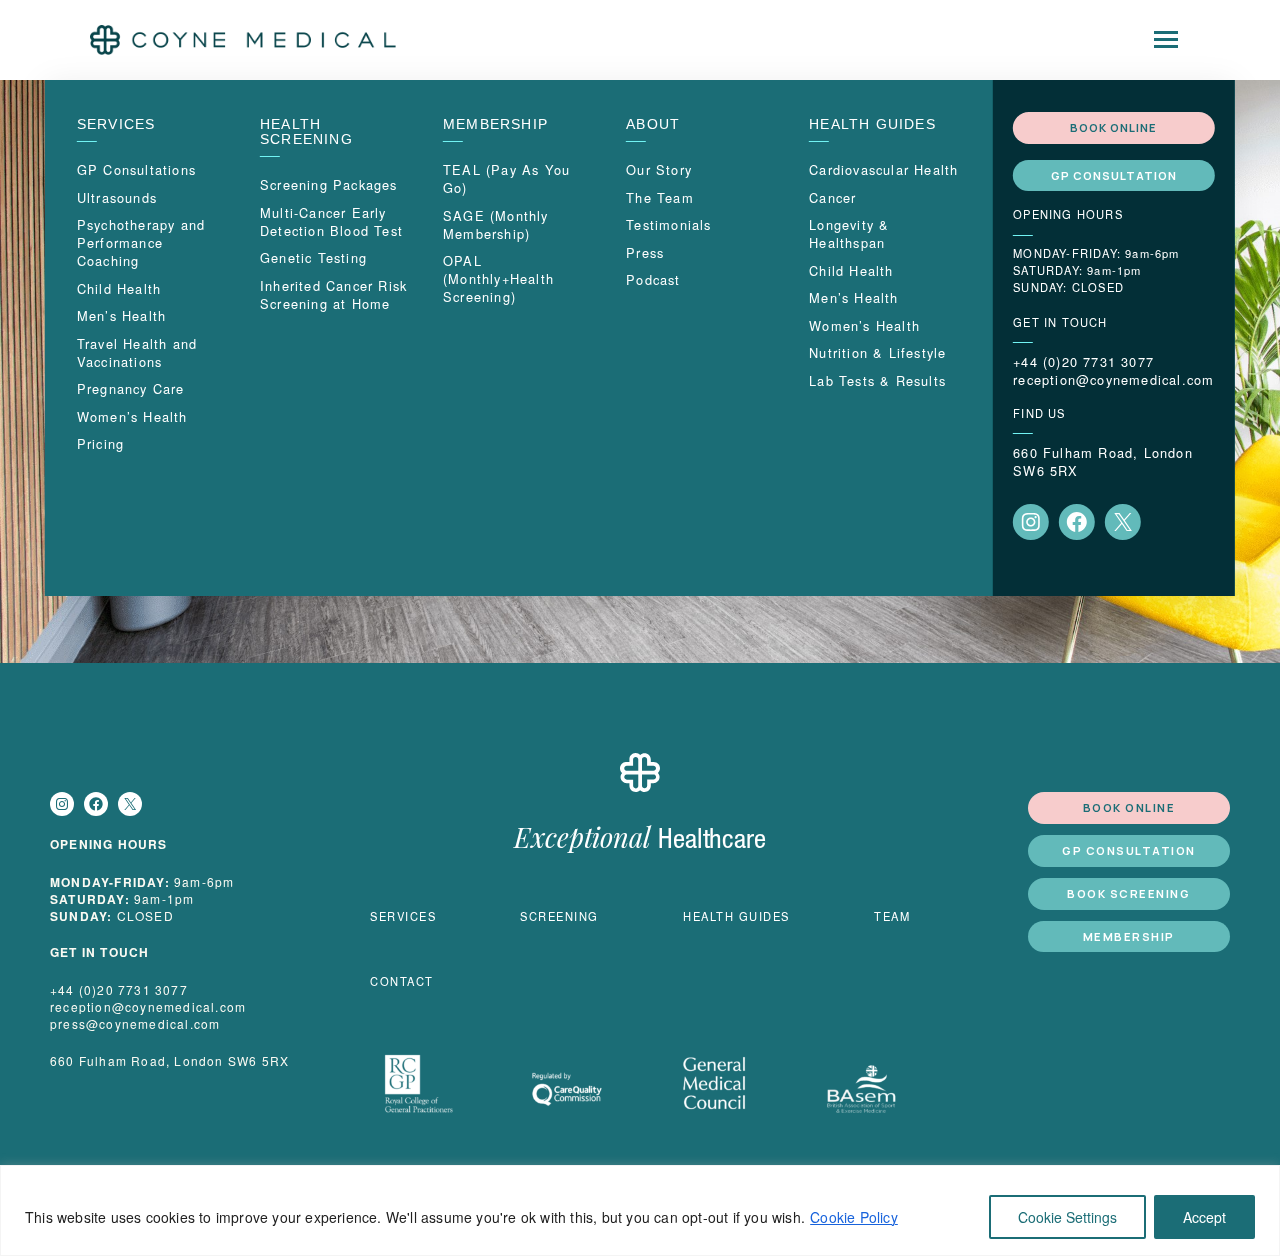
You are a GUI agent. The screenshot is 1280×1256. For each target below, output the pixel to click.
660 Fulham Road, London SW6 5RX (1103, 462)
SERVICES (116, 124)
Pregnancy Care (131, 388)
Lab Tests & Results (877, 380)
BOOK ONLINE (1113, 127)
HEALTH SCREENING (306, 132)
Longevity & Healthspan (849, 233)
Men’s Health (121, 315)
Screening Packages (329, 184)
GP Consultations (136, 169)
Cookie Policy (854, 1217)
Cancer (832, 197)
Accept (1204, 1217)
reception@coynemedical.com (1113, 380)
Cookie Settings (1067, 1217)
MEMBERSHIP (495, 124)
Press (645, 252)
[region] (640, 1210)
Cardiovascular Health (883, 169)
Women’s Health (132, 416)
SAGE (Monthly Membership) (496, 224)
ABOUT (653, 124)
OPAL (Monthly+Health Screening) (498, 278)
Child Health (119, 288)
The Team (660, 197)
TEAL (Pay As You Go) (506, 178)
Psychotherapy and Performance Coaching (141, 242)
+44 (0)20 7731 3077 (1083, 362)
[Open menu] (1166, 40)
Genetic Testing (313, 257)
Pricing (100, 443)
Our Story (659, 169)
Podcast (653, 279)
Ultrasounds (117, 197)
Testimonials (668, 224)
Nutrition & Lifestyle (877, 352)
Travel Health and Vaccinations (137, 352)
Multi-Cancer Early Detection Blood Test (331, 221)
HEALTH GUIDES (872, 124)
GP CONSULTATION (1114, 175)
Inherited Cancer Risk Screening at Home (333, 294)
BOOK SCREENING (1128, 893)
